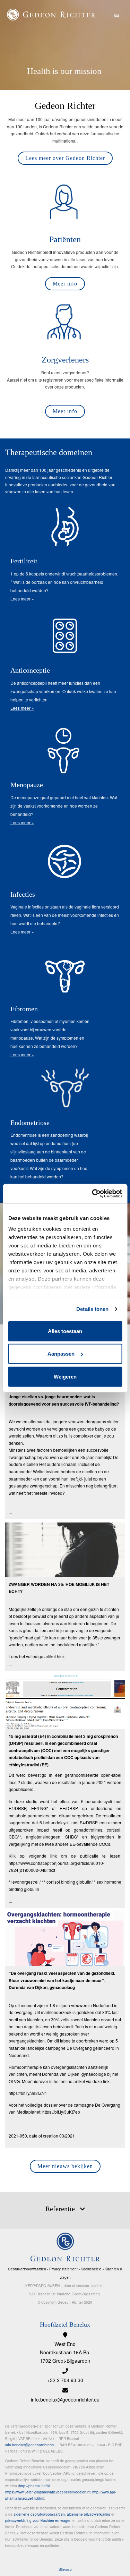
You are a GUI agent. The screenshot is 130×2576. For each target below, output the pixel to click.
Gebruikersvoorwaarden (27, 2269)
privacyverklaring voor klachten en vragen (38, 2520)
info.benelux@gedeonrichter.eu (65, 2399)
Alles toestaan (65, 1331)
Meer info (65, 284)
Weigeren (65, 1376)
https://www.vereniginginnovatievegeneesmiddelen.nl (48, 2492)
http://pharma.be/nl (34, 2486)
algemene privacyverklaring (89, 2514)
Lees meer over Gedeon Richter (65, 158)
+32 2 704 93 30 (65, 2380)
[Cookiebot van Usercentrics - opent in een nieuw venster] (93, 1194)
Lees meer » (22, 599)
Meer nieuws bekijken (65, 2166)
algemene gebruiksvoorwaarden (39, 2514)
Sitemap (65, 2569)
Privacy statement (63, 2269)
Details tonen (92, 1309)
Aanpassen (61, 1354)
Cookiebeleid (91, 2269)
